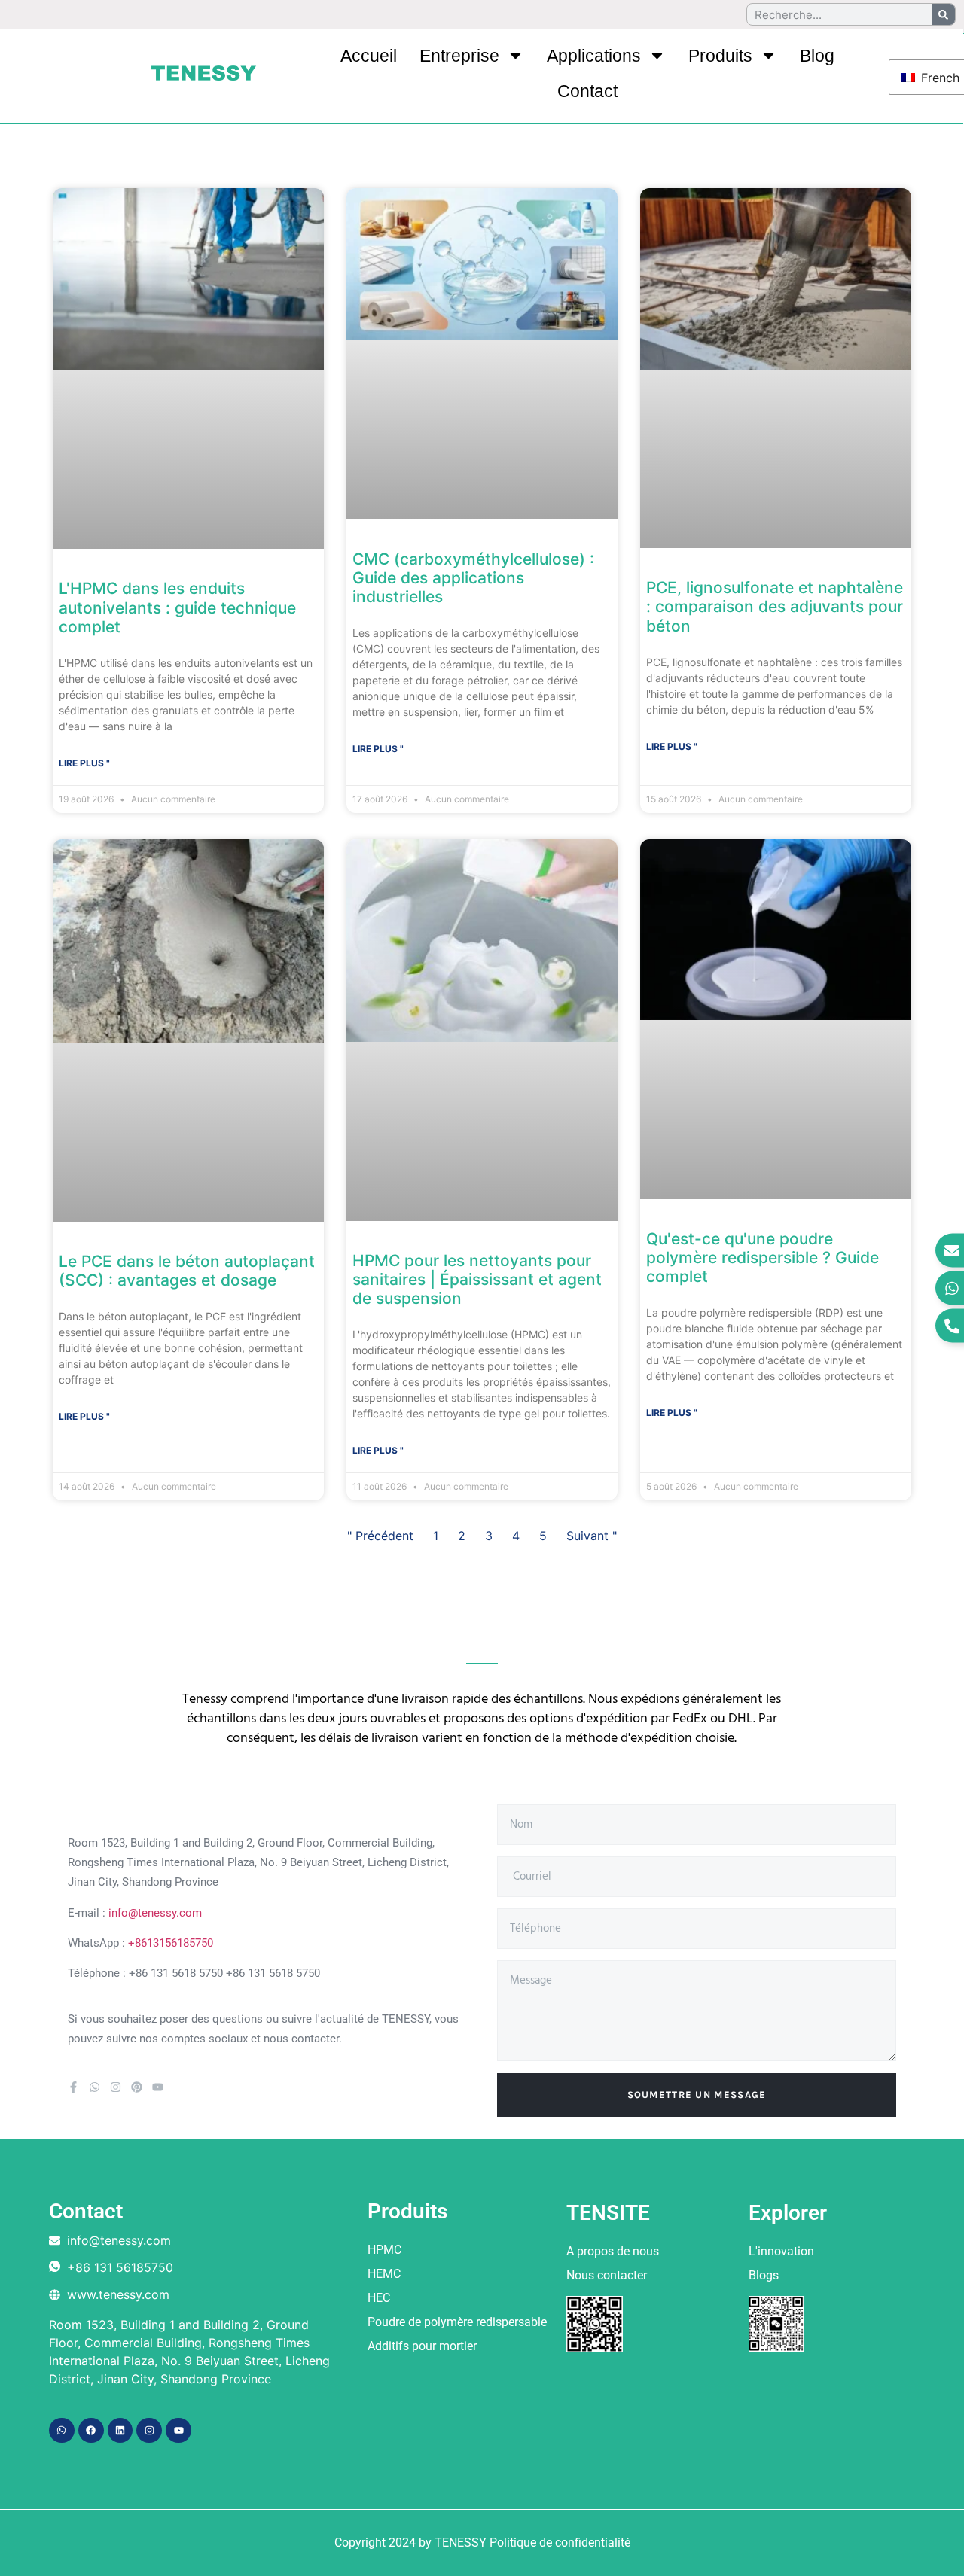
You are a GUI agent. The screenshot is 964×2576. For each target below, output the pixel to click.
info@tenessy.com (155, 1913)
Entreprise (459, 56)
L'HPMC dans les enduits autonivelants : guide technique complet (177, 607)
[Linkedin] (120, 2431)
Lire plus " (84, 763)
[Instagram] (116, 2087)
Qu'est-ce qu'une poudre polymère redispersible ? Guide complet (763, 1258)
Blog (817, 56)
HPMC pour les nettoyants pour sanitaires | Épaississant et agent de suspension (477, 1279)
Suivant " (592, 1536)
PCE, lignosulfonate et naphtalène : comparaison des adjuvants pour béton (775, 606)
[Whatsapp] (95, 2087)
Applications (594, 56)
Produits (720, 56)
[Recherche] (944, 14)
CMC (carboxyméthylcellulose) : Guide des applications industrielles (473, 578)
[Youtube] (158, 2087)
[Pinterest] (137, 2087)
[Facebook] (91, 2431)
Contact (587, 91)
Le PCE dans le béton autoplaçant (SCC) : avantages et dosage (187, 1271)
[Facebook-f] (73, 2087)
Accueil (369, 56)
